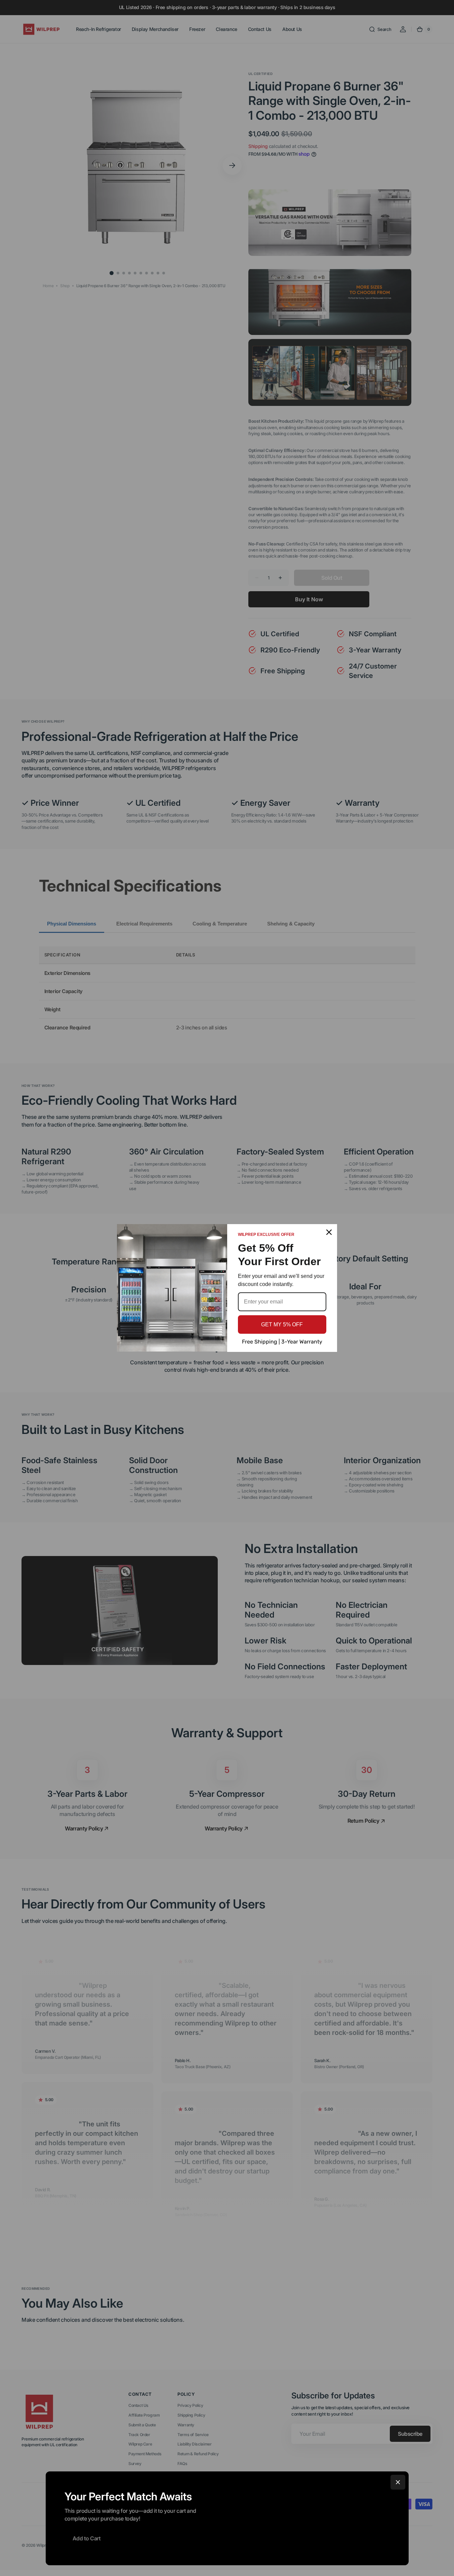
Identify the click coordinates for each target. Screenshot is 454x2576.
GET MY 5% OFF (282, 1324)
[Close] (398, 2482)
